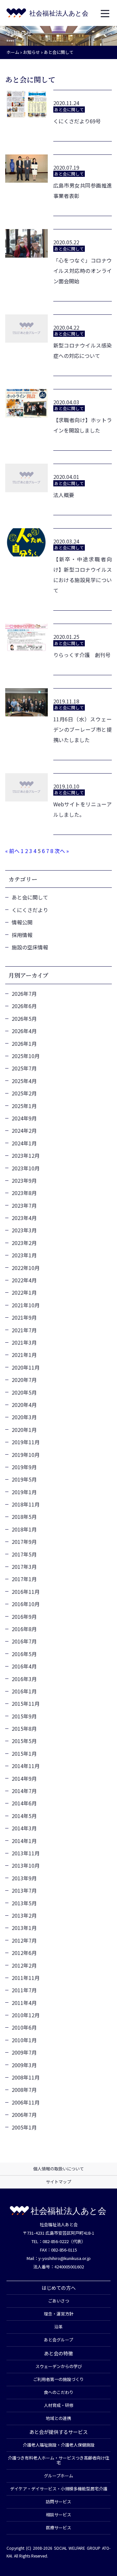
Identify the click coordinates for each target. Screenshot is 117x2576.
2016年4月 (24, 1666)
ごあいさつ (59, 2301)
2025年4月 (24, 1081)
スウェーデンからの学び (59, 2366)
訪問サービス (58, 2502)
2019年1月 (24, 1492)
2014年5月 (24, 1816)
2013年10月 (26, 1865)
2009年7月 (24, 2052)
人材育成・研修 (59, 2405)
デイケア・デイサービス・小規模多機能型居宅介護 (59, 2489)
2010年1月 (24, 2040)
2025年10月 (26, 1056)
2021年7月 (24, 1330)
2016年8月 (24, 1629)
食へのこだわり (59, 2392)
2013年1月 (24, 1928)
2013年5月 (24, 1903)
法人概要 (64, 495)
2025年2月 (24, 1093)
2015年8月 (24, 1728)
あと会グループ (58, 2340)
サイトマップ (58, 2182)
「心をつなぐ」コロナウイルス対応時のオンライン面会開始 (83, 271)
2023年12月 (26, 1155)
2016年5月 (24, 1654)
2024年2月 (24, 1130)
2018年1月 (24, 1529)
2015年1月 (24, 1753)
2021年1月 (24, 1355)
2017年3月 (24, 1567)
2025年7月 (24, 1068)
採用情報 (22, 935)
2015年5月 (24, 1741)
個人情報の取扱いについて (58, 2169)
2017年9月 (24, 1542)
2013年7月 (24, 1890)
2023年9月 (24, 1180)
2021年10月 (26, 1305)
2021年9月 (24, 1317)
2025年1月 (24, 1106)
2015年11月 (26, 1703)
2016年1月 (24, 1691)
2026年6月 (24, 1006)
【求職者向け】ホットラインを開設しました (83, 425)
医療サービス (58, 2527)
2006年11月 (26, 2102)
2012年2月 (24, 1965)
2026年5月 (24, 1019)
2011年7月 (24, 1990)
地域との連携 (58, 2418)
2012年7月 (24, 1940)
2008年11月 (26, 2077)
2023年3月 (24, 1230)
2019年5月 (24, 1479)
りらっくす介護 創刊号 (82, 655)
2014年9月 (24, 1778)
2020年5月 (24, 1392)
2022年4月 (24, 1280)
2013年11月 (26, 1853)
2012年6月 (24, 1953)
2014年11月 (26, 1766)
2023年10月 (26, 1168)
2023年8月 (24, 1193)
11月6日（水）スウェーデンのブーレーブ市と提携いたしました (83, 729)
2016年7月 (24, 1641)
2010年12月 (26, 2015)
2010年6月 (24, 2027)
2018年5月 (24, 1517)
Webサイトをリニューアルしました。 (83, 809)
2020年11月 (26, 1367)
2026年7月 (24, 994)
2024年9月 (24, 1118)
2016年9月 (24, 1617)
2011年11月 (26, 1978)
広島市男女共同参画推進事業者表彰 (83, 190)
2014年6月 (24, 1803)
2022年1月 (24, 1292)
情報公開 (22, 922)
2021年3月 (24, 1342)
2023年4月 (24, 1218)
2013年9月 (24, 1878)
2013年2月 (24, 1915)
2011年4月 (24, 2003)
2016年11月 (26, 1592)
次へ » (62, 851)
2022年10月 (26, 1268)
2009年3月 (24, 2065)
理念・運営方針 (59, 2314)
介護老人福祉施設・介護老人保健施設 (59, 2445)
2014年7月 (24, 1791)
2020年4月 (24, 1405)
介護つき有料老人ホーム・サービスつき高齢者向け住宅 (58, 2460)
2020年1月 (24, 1430)
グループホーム (58, 2476)
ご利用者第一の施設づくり (58, 2379)
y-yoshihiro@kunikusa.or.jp (65, 2258)
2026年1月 (24, 1044)
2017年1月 (24, 1579)
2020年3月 (24, 1417)
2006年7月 (24, 2115)
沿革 (58, 2327)
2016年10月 (26, 1604)
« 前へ (12, 851)
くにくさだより (30, 910)
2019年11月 (26, 1442)
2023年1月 (24, 1255)
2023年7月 (24, 1205)
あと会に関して (30, 897)
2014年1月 (24, 1841)
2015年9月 (24, 1716)
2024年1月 (24, 1143)
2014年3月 (24, 1828)
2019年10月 (26, 1455)
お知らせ (32, 52)
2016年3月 (24, 1679)
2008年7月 (24, 2090)
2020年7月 (24, 1380)
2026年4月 (24, 1031)
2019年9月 (24, 1467)
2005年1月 (24, 2127)
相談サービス (58, 2515)
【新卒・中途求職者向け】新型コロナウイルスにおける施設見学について (83, 575)
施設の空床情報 (30, 947)
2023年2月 (24, 1243)
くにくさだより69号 (77, 121)
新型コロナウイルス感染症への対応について (83, 350)
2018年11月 (26, 1504)
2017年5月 (24, 1554)
